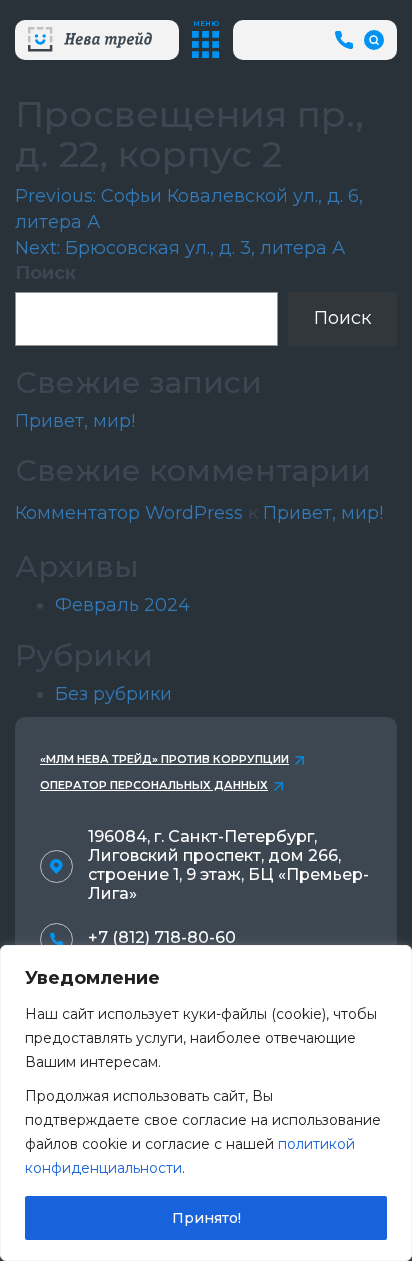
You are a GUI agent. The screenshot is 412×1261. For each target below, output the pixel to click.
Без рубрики (113, 694)
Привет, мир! (75, 421)
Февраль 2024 (122, 605)
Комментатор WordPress (129, 513)
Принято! (206, 1218)
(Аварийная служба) (346, 39)
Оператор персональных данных (154, 785)
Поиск (45, 273)
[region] (206, 1103)
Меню (206, 23)
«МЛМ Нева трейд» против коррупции (164, 759)
